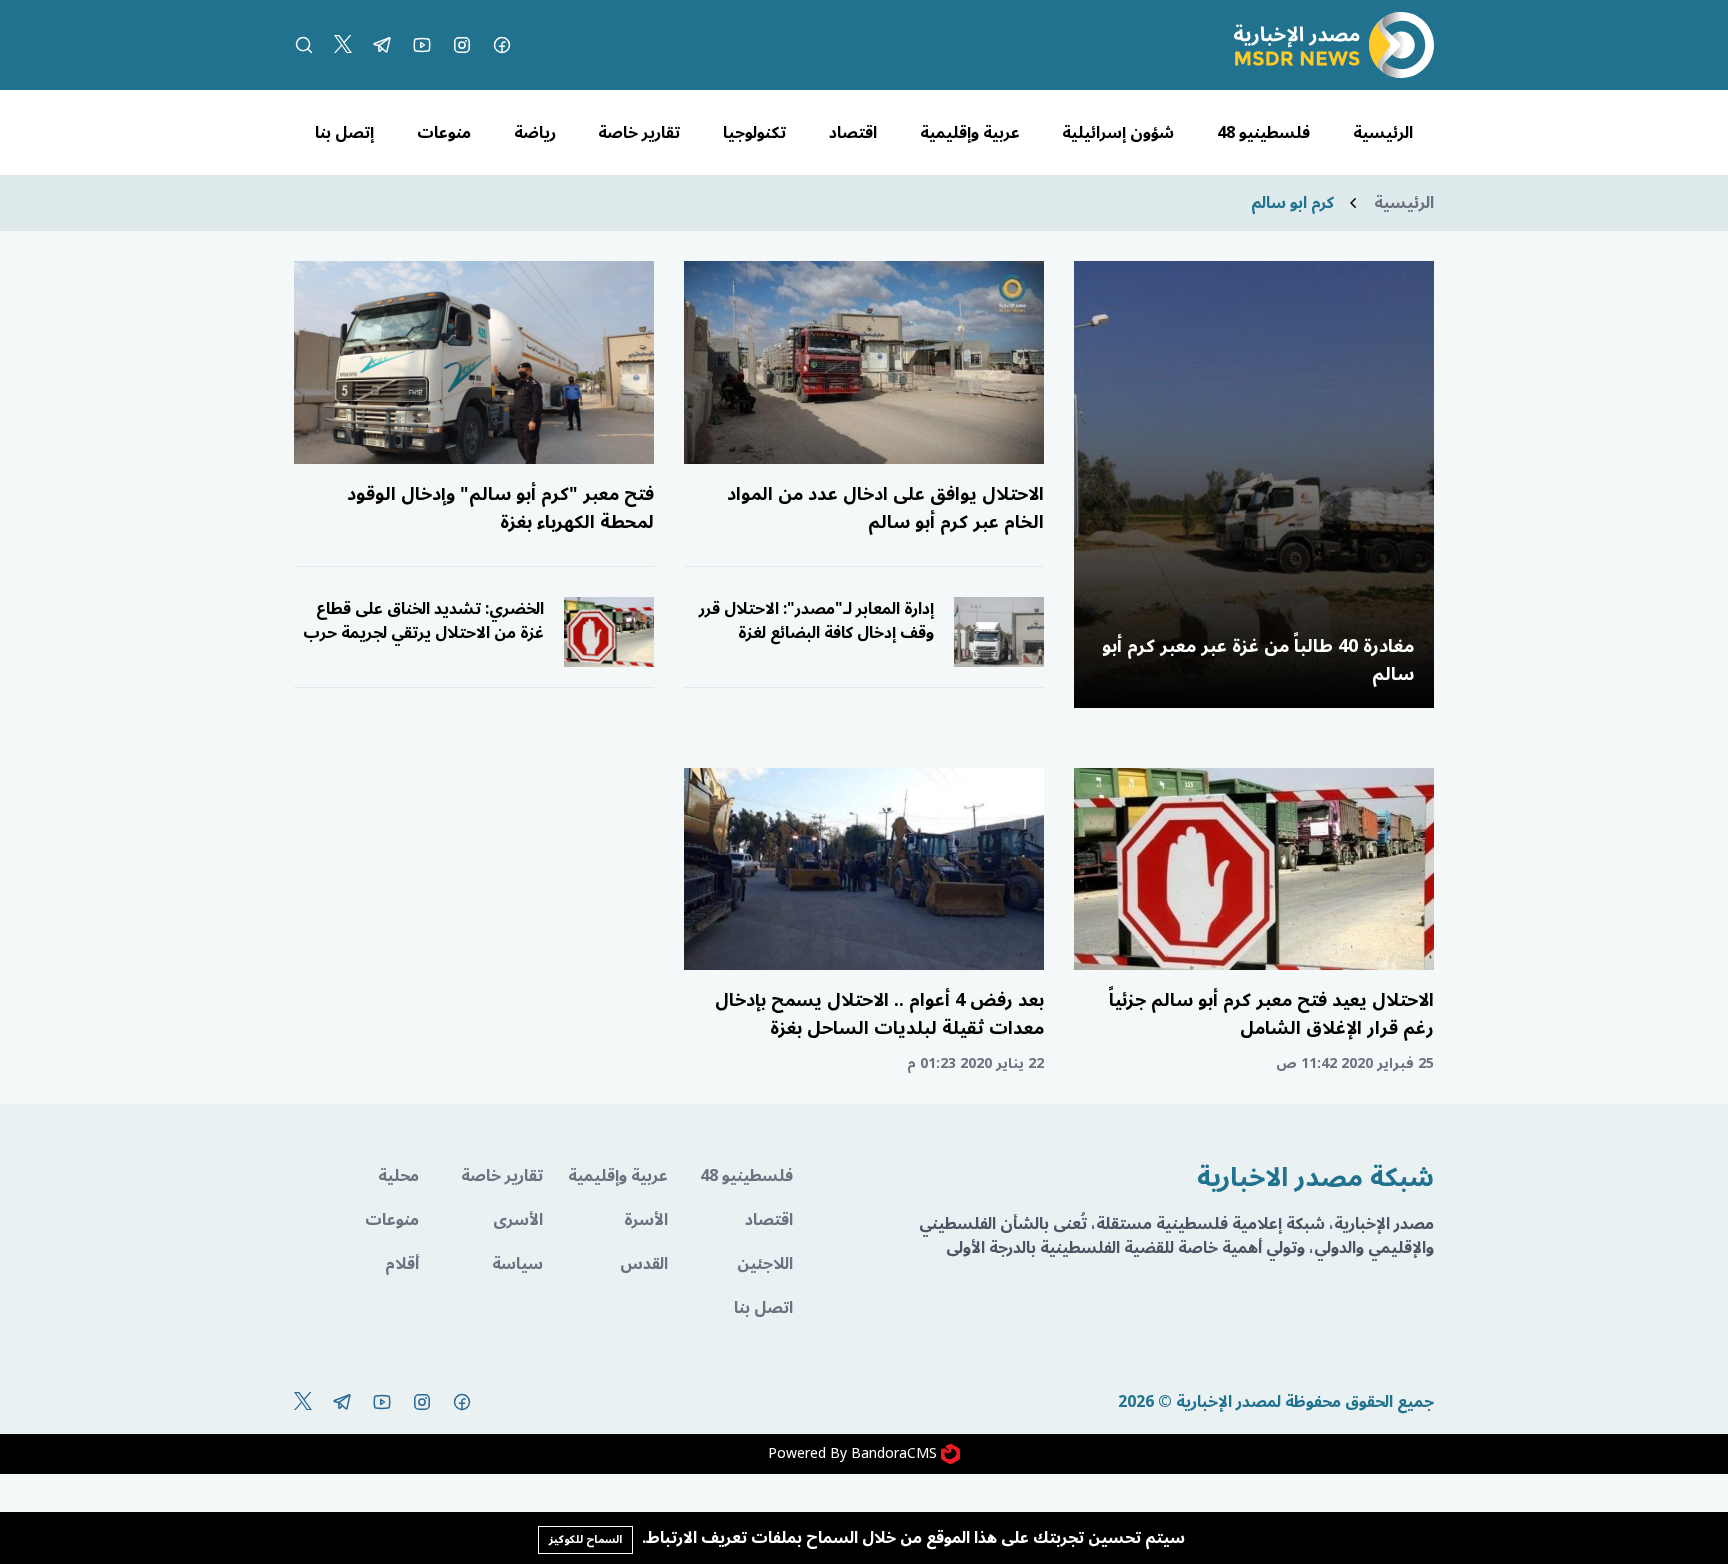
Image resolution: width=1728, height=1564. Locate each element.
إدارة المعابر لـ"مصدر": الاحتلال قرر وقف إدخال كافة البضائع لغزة (816, 621)
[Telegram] (382, 45)
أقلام (402, 1264)
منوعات (444, 133)
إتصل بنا (344, 133)
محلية (398, 1176)
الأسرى (518, 1220)
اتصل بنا (763, 1308)
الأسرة (646, 1220)
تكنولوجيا (754, 133)
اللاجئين (765, 1264)
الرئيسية (1383, 133)
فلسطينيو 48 (1263, 133)
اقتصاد (853, 133)
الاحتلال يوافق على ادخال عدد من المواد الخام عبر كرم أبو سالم (885, 508)
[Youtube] (422, 45)
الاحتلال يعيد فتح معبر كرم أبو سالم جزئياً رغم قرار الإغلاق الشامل (1271, 1014)
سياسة (517, 1264)
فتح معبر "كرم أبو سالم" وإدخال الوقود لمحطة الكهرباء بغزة (500, 508)
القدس (644, 1264)
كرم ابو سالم (1292, 203)
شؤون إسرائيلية (1118, 133)
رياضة (535, 133)
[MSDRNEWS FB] (502, 45)
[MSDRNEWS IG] (462, 45)
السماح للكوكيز (585, 1539)
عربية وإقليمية (970, 133)
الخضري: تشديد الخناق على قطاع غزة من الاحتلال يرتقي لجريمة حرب (423, 621)
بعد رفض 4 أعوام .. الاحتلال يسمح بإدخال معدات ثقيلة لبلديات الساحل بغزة (879, 1014)
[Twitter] (343, 45)
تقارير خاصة (639, 133)
